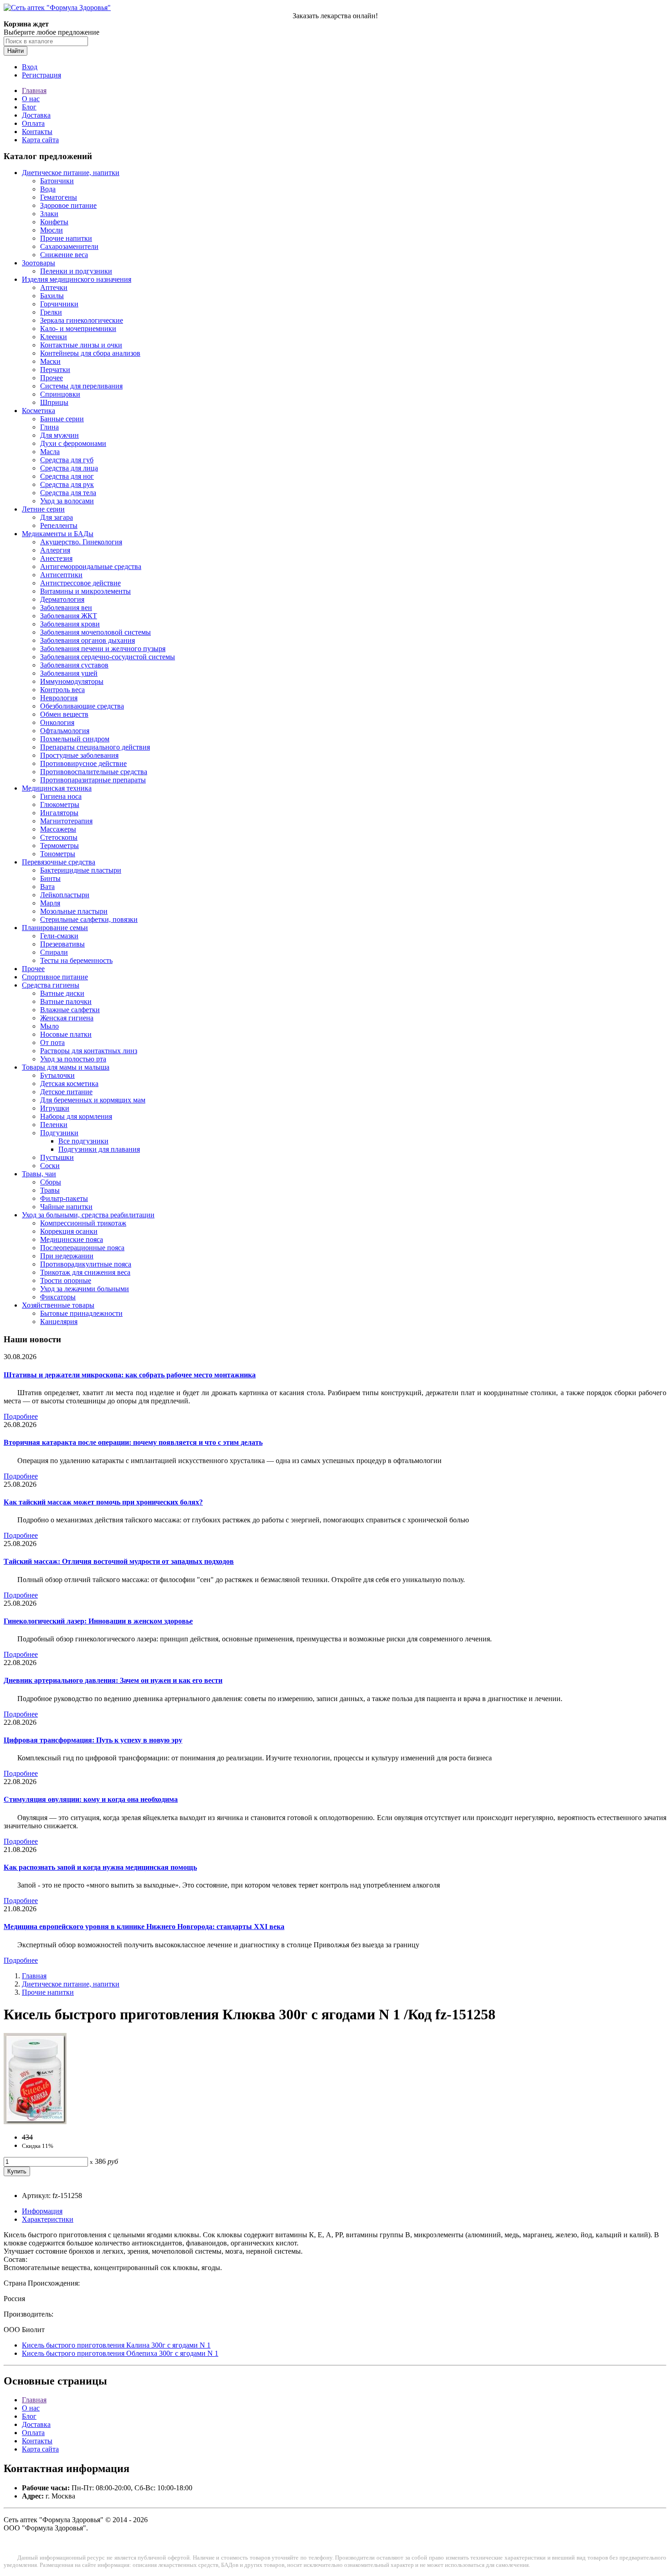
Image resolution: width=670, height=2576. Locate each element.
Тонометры (58, 854)
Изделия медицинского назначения (77, 279)
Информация (42, 2211)
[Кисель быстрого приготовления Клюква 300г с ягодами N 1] (35, 2122)
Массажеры (58, 829)
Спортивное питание (55, 977)
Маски (50, 361)
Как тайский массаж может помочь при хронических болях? (103, 1502)
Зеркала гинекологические (82, 320)
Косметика (39, 411)
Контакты (37, 132)
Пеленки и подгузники (76, 271)
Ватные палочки (66, 1001)
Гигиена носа (61, 796)
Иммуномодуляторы (72, 681)
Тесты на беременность (76, 960)
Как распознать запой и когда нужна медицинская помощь (100, 1867)
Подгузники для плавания (99, 1149)
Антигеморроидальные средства (91, 566)
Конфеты (54, 222)
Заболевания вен (66, 608)
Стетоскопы (59, 837)
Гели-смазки (59, 936)
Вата (47, 887)
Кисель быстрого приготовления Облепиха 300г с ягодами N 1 (120, 2353)
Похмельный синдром (75, 739)
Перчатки (55, 370)
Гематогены (59, 197)
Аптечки (54, 287)
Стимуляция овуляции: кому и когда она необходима (91, 1799)
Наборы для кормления (76, 1116)
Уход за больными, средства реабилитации (88, 1215)
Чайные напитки (66, 1207)
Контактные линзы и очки (81, 345)
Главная (34, 91)
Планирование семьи (55, 928)
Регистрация (41, 75)
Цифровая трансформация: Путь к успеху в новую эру (93, 1740)
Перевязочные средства (59, 862)
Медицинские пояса (72, 1239)
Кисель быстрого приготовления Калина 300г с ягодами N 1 (116, 2345)
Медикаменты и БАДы (58, 534)
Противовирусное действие (83, 763)
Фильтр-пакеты (64, 1198)
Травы (50, 1190)
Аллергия (55, 550)
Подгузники (59, 1133)
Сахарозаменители (69, 246)
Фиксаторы (58, 1297)
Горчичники (59, 304)
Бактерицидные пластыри (81, 870)
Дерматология (62, 599)
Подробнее (21, 1416)
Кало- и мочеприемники (78, 328)
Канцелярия (59, 1322)
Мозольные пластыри (74, 911)
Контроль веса (62, 690)
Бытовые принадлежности (81, 1313)
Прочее (52, 378)
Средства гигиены (51, 985)
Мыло (49, 1026)
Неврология (59, 698)
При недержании (67, 1256)
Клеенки (54, 337)
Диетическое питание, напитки (71, 173)
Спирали (54, 952)
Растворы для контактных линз (89, 1051)
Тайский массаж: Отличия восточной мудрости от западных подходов (119, 1561)
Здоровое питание (68, 205)
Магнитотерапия (66, 821)
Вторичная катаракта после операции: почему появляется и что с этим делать (133, 1442)
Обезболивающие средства (82, 706)
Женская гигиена (67, 1018)
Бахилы (52, 296)
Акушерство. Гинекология (81, 542)
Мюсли (52, 230)
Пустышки (57, 1157)
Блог (29, 107)
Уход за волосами (67, 501)
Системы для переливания (81, 386)
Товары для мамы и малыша (66, 1067)
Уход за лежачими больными (85, 1289)
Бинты (50, 878)
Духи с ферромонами (73, 443)
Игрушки (55, 1108)
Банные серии (62, 419)
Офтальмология (65, 731)
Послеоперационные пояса (82, 1248)
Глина (49, 427)
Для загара (57, 517)
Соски (50, 1166)
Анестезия (56, 558)
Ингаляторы (59, 813)
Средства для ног (67, 476)
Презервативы (62, 944)
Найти (15, 51)
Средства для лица (69, 468)
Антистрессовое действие (80, 583)
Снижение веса (64, 255)
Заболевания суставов (74, 665)
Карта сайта (40, 140)
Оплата (33, 123)
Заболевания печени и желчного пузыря (103, 649)
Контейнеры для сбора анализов (90, 353)
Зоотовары (39, 263)
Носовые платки (66, 1034)
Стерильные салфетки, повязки (89, 919)
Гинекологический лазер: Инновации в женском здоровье (98, 1621)
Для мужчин (59, 435)
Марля (50, 903)
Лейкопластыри (65, 895)
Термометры (59, 846)
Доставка (36, 115)
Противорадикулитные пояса (86, 1264)
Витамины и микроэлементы (85, 591)
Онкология (57, 722)
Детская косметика (69, 1084)
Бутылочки (57, 1075)
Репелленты (59, 525)
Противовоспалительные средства (94, 772)
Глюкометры (60, 804)
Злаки (49, 214)
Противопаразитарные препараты (93, 780)
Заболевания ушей (69, 673)
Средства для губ (67, 460)
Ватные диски (62, 993)
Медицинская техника (57, 788)
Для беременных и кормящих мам (93, 1100)
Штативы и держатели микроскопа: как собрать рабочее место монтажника (130, 1375)
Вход (30, 67)
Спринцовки (60, 394)
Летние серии (43, 509)
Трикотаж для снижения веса (85, 1272)
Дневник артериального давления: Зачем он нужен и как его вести (113, 1680)
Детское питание (66, 1092)
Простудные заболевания (79, 755)
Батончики (57, 181)
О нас (31, 99)
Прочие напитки (66, 238)
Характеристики (48, 2219)
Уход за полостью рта (73, 1059)
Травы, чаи (39, 1174)
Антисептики (61, 575)
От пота (52, 1042)
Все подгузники (83, 1141)
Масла (50, 452)
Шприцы (54, 402)
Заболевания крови (70, 624)
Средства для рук (67, 484)
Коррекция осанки (69, 1231)
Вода (48, 189)
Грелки (51, 312)
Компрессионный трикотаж (83, 1223)
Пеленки (54, 1125)
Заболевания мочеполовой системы (95, 632)
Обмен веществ (64, 714)
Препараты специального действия (95, 747)
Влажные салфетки (70, 1010)
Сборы (51, 1182)
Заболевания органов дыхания (88, 640)
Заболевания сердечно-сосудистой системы (108, 657)
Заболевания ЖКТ (69, 616)
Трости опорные (66, 1280)
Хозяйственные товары (58, 1305)
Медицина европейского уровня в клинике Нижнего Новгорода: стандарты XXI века (144, 1927)
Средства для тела (68, 493)
